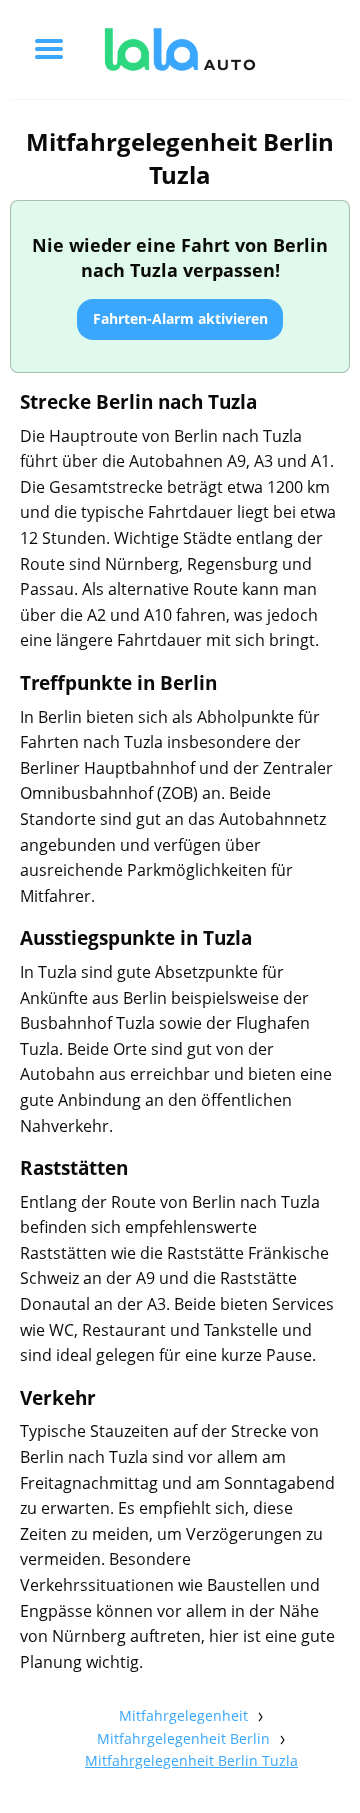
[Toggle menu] (49, 49)
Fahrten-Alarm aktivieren (180, 318)
